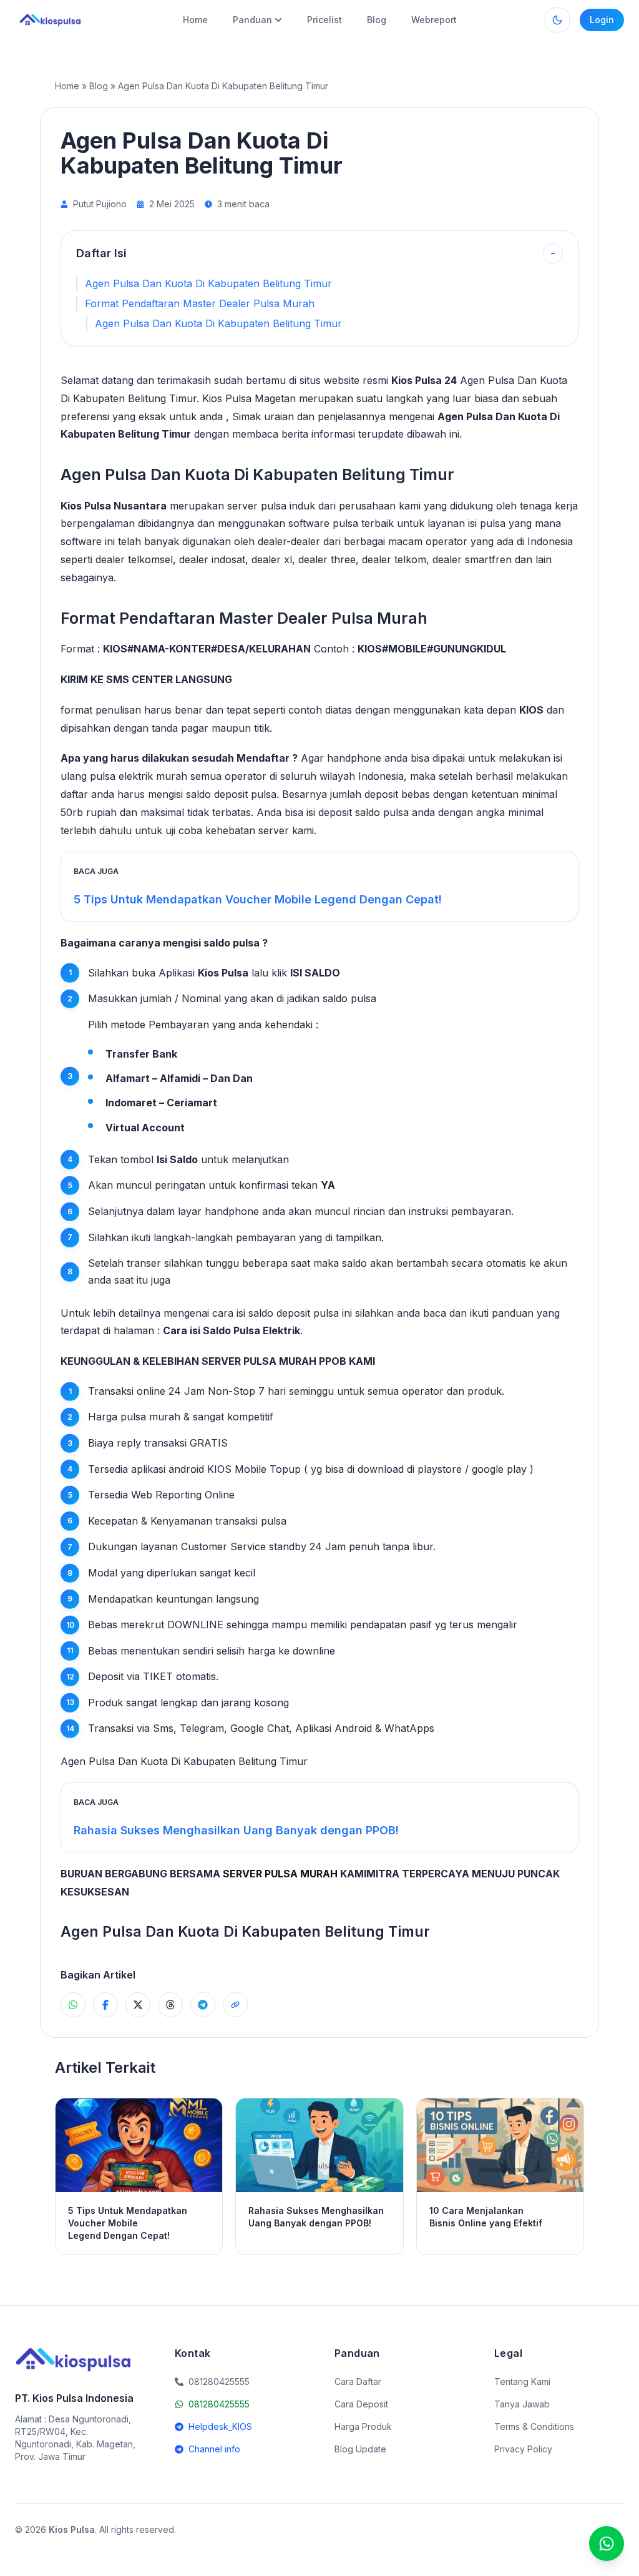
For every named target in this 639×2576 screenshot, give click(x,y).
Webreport (434, 20)
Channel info (214, 2449)
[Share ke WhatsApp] (73, 2005)
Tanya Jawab (522, 2404)
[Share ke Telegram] (203, 2005)
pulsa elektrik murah (139, 776)
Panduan (252, 20)
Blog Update (360, 2449)
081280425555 (219, 2404)
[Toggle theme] (557, 20)
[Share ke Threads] (170, 2005)
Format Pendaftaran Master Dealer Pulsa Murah (200, 303)
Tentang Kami (522, 2382)
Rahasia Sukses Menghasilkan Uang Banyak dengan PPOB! (236, 1830)
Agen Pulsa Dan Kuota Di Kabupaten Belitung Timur (208, 283)
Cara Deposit (361, 2404)
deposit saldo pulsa (363, 812)
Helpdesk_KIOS (220, 2426)
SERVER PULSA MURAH (280, 1874)
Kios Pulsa (223, 973)
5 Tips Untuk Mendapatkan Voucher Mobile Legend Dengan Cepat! (258, 899)
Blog (377, 20)
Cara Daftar (358, 2382)
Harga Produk (363, 2426)
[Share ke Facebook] (105, 2005)
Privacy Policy (523, 2449)
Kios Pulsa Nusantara (114, 506)
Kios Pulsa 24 (424, 380)
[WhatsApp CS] (607, 2544)
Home (195, 20)
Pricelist (324, 20)
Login (602, 20)
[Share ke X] (138, 2005)
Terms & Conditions (534, 2426)
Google (247, 1728)
